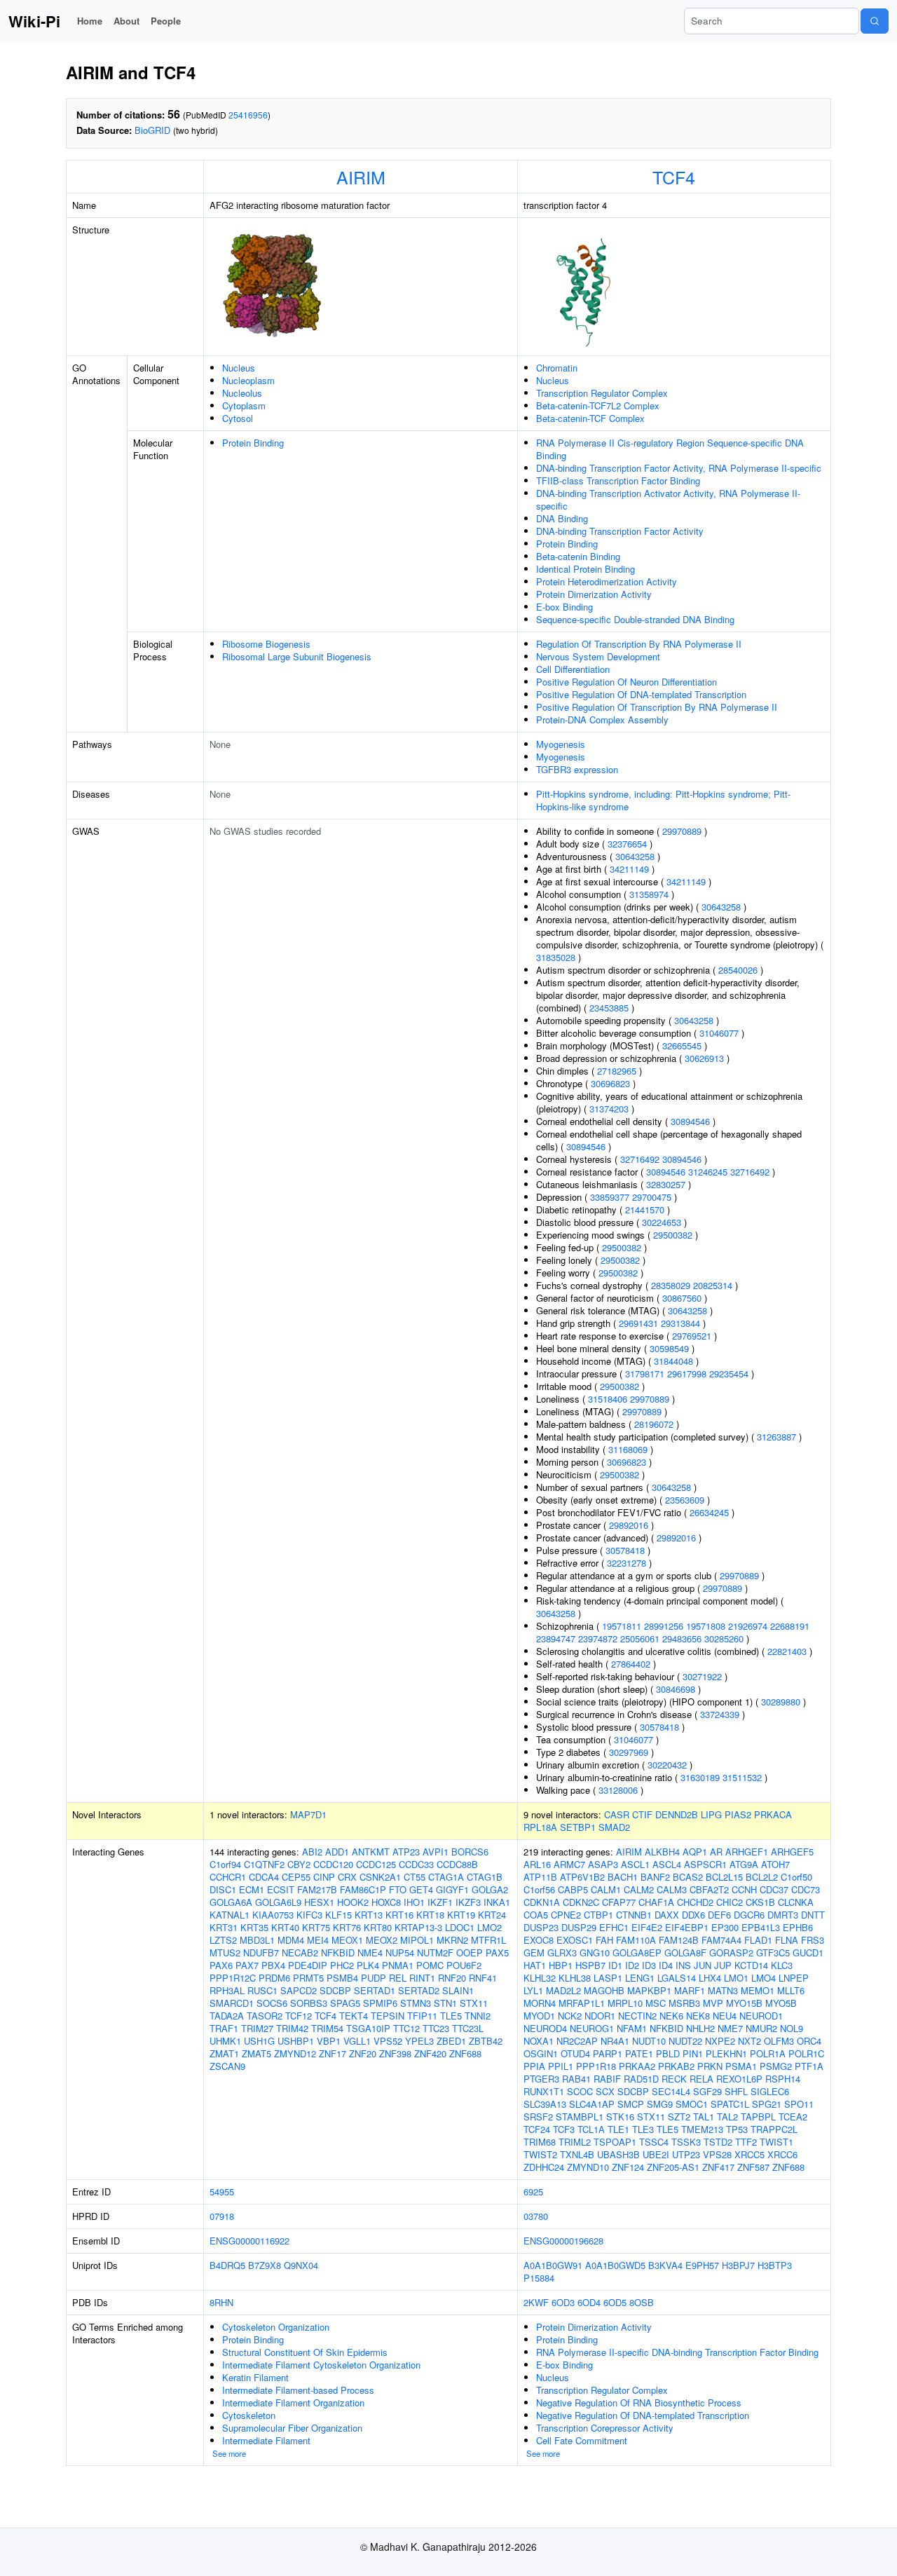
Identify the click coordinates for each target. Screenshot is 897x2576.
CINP (324, 1877)
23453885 (609, 1008)
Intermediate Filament (266, 2440)
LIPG (711, 1814)
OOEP (470, 1953)
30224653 (662, 1222)
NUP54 (400, 1953)
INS (683, 1965)
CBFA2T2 (709, 1889)
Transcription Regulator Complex (602, 393)
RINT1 (422, 1978)
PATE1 (639, 2053)
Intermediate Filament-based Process (298, 2390)
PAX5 (497, 1953)
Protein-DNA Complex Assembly (602, 720)
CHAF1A (656, 1902)
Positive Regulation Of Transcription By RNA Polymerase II (657, 707)
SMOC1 (692, 2104)
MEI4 (318, 1940)
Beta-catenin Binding (578, 556)
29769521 (692, 1336)
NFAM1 (632, 2028)
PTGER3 (541, 2079)
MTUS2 (225, 1953)
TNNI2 (478, 2016)
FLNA (787, 1940)
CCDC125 (376, 1864)
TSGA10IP (368, 2028)
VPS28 (717, 2154)
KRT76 (347, 1927)
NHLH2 (700, 2028)
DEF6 (719, 1915)
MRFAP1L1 (582, 2003)
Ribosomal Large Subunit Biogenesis (297, 656)
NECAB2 (300, 1953)
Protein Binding (253, 443)
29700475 (652, 1197)
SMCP (631, 2104)
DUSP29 (579, 1927)
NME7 (730, 2028)
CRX (347, 1877)
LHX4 (710, 1978)
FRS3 (813, 1940)
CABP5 (573, 1889)
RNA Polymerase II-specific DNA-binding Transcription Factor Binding (677, 2352)
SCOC (580, 2091)
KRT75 (316, 1927)
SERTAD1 (375, 1990)
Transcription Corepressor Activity (605, 2428)
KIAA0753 (273, 1915)
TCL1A (591, 2129)
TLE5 (451, 2016)
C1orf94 (225, 1864)
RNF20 (452, 1978)
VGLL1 (357, 2041)
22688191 (790, 1626)
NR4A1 (615, 2041)
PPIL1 (561, 2066)
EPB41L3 (761, 1927)
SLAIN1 (458, 1990)
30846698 (676, 1689)
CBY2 (299, 1864)
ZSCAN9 (227, 2066)
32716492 (640, 1159)
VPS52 (388, 2041)
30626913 (704, 1058)
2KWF (536, 2302)
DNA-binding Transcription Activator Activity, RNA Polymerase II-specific (668, 499)
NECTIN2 (637, 2016)
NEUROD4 (545, 2028)
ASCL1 (635, 1864)
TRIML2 (575, 2142)
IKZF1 (440, 1902)
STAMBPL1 (580, 2117)
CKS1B (760, 1902)
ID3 (649, 1965)
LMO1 (736, 1978)
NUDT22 (685, 2041)
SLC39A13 (545, 2104)
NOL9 (792, 2028)
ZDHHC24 (544, 2167)
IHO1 (414, 1902)
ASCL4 (667, 1864)
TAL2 (727, 2117)
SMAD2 (614, 1827)
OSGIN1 (541, 2053)
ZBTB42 (486, 2041)
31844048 (673, 1361)
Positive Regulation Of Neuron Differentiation (626, 682)
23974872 (598, 1638)
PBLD (668, 2053)
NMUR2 (761, 2028)
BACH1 (623, 1877)
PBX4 (273, 1965)
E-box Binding (564, 607)
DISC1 (223, 1889)
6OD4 (589, 2302)
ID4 (666, 1965)
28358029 (671, 1285)
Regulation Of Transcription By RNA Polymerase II (639, 644)
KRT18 (430, 1915)
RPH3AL (227, 1990)
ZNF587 (753, 2167)
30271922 (702, 1676)
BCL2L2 (762, 1877)
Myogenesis (561, 744)
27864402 (631, 1664)
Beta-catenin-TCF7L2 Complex (598, 406)
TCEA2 (793, 2117)
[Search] (875, 21)
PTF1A (809, 2066)
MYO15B (744, 2003)
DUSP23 (541, 1927)
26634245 (709, 1512)
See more (229, 2453)
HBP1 (561, 1965)
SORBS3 (309, 2003)
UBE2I (656, 2154)
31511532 (742, 1777)
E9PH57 (702, 2265)
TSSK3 (686, 2142)
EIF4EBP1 (687, 1927)
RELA (701, 2079)
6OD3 (563, 2302)
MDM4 (291, 1940)
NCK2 (570, 2016)
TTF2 (746, 2142)
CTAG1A (446, 1877)
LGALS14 (677, 1978)
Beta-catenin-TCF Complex (590, 418)
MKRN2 (452, 1940)
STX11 (474, 2003)
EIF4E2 (647, 1927)
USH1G (259, 2041)
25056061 (640, 1638)
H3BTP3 (775, 2265)
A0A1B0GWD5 (615, 2265)
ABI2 (312, 1852)
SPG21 (767, 2104)
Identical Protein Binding (586, 569)
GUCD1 (808, 1953)
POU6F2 (464, 1965)
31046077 (719, 1033)
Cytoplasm (244, 406)
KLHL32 (540, 1978)
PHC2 (342, 1965)
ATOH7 (775, 1864)
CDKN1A (542, 1902)
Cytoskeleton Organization (276, 2327)
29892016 (629, 1525)
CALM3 (672, 1889)
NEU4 (725, 2016)
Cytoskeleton (249, 2415)
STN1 (445, 2003)
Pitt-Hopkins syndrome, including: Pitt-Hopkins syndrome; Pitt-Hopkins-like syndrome (663, 800)
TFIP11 (422, 2016)
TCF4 (674, 177)
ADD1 (337, 1852)
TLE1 (618, 2129)
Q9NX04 (301, 2265)
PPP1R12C (233, 1978)
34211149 (629, 869)
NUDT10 (649, 2041)
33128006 (618, 1790)
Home (90, 21)
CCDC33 (416, 1864)
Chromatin (557, 368)
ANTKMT (371, 1852)
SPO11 (799, 2104)
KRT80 (378, 1927)
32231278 (626, 1563)
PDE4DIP (308, 1965)
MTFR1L (488, 1940)
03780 (536, 2216)
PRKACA (773, 1814)
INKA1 (497, 1902)
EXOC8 (539, 1940)
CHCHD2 (695, 1902)
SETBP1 (578, 1827)
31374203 (609, 1109)
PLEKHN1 (726, 2053)
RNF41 (483, 1978)
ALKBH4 (662, 1852)
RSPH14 (783, 2079)
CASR (617, 1814)
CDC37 (774, 1889)
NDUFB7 (261, 1953)
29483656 (682, 1638)
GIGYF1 (452, 1889)
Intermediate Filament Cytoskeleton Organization (321, 2365)
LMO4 (764, 1978)
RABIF (607, 2079)
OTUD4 (575, 2053)
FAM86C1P (363, 1889)
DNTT (813, 1915)
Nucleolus (242, 393)
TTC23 (436, 2028)
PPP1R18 (596, 2066)
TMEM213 (702, 2129)
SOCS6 (272, 2003)
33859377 (610, 1197)
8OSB (642, 2302)
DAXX (667, 1915)
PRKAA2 (637, 2066)
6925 (533, 2192)
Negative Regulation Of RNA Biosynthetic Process (639, 2403)
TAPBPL (758, 2117)
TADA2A (227, 2016)
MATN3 (723, 1990)
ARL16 (537, 1864)
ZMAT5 (256, 2053)
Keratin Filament (255, 2377)
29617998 (687, 1374)
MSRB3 (684, 2003)
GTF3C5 (773, 1953)
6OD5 (615, 2302)
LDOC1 (460, 1927)
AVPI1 (436, 1852)
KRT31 (224, 1927)
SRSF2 (538, 2117)
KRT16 (399, 1915)
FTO (398, 1889)
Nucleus (239, 368)
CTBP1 (598, 1915)
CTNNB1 (634, 1915)
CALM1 (606, 1889)
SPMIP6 (380, 2003)
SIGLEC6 (770, 2091)
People (166, 21)
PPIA (534, 2066)
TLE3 (643, 2129)
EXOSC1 (575, 1940)
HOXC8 (386, 1902)
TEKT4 (354, 2016)
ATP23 (406, 1852)
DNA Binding (562, 518)
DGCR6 (749, 1915)
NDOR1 (600, 2016)
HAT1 (535, 1965)
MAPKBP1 (649, 1990)
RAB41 (576, 2079)
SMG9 (660, 2104)
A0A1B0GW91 (553, 2265)
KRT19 (461, 1915)
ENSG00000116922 (249, 2241)
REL (398, 1978)
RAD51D (641, 2079)
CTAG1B (485, 1877)
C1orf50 (796, 1877)
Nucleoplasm (248, 380)
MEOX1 (347, 1940)
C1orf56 (539, 1889)
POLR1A (768, 2053)
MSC (656, 2003)
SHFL (736, 2091)
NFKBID (338, 1953)
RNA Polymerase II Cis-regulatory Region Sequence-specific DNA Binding (670, 449)
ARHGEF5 (792, 1852)
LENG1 (640, 1978)
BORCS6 (470, 1852)
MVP (713, 2003)
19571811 (622, 1626)
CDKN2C (581, 1902)
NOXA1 (539, 2041)
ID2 (632, 1965)
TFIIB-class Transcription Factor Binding (618, 481)
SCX (605, 2091)
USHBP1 (296, 2041)
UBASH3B (618, 2154)
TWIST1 (776, 2142)
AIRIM (361, 177)
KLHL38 (575, 1978)
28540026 (738, 970)
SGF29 (707, 2091)
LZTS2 (223, 1940)
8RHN (221, 2302)
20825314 (713, 1285)
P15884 (539, 2278)
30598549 (669, 1348)
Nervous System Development (598, 656)
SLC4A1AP (592, 2104)
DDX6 (693, 1915)
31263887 (776, 1437)
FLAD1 (758, 1940)
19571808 (706, 1626)
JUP (723, 1965)
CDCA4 (264, 1877)
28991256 (664, 1626)
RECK (674, 2079)
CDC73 (806, 1889)
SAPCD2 (299, 1990)
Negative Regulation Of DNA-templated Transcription (643, 2415)
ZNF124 (628, 2167)
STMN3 (416, 2003)
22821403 (787, 1651)
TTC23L (468, 2028)
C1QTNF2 (264, 1864)
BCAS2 (688, 1877)
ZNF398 (395, 2053)
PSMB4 (342, 1978)
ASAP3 (603, 1864)
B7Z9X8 (265, 2265)
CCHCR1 (228, 1877)
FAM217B (317, 1889)
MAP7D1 (308, 1814)
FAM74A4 (721, 1940)
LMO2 (489, 1927)
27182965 (617, 1071)
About (126, 21)
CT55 (415, 1877)
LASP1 (608, 1978)
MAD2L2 (563, 1990)
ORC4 (809, 2041)
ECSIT (281, 1889)
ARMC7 (569, 1864)
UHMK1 (225, 2041)
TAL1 (704, 2117)
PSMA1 (741, 2066)
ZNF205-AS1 (673, 2167)
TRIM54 (327, 2028)
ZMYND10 (588, 2167)
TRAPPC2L (774, 2129)
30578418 (625, 1550)
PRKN (710, 2066)
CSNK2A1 (380, 1877)
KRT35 (254, 1927)
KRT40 (285, 1927)
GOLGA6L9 (278, 1902)
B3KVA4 (665, 2265)
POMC (430, 1965)
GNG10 (595, 1953)
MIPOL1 (417, 1940)
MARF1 (690, 1990)
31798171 (645, 1374)
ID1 (615, 1965)
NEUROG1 (592, 2028)
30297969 (629, 1752)
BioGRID (152, 130)
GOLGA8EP (637, 1953)
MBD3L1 (257, 1940)
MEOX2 (382, 1940)
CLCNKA (796, 1902)
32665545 (682, 1045)
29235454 (729, 1374)
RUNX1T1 (544, 2091)
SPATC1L (730, 2104)
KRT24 (492, 1915)
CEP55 (296, 1877)
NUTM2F (435, 1953)
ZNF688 (465, 2053)
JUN (703, 1965)
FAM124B (679, 1940)
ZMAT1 (224, 2053)
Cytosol (238, 418)
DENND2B (677, 1814)
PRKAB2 (676, 2066)
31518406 (608, 1399)
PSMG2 (776, 2066)
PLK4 (368, 1965)
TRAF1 (224, 2028)
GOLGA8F (685, 1953)
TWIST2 (540, 2154)
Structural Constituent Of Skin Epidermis (305, 2352)
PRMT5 (308, 1978)
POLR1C (806, 2053)
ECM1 (252, 1889)
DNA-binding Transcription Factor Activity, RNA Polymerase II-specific (679, 468)
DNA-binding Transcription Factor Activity (620, 531)
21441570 (645, 1209)
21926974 (748, 1626)
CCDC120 (333, 1864)
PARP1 (608, 2053)
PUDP (374, 1978)
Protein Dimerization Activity (594, 594)
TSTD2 (718, 2142)
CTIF (642, 1814)
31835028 (556, 957)
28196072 (654, 1424)
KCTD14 (751, 1965)
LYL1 (533, 1990)
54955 (222, 2192)
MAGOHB (604, 1990)
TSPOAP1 (615, 2142)
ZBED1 (451, 2041)
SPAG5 (345, 2003)
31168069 (628, 1449)
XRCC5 (749, 2154)
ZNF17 (333, 2053)
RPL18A (540, 1827)
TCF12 (299, 2016)
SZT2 (679, 2117)
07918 (222, 2216)
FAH (604, 1940)
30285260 (724, 1638)
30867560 (682, 1298)
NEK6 (671, 2016)
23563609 (685, 1500)
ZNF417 (718, 2167)
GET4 (421, 1889)
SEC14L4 (671, 2091)
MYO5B (781, 2003)
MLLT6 (791, 1990)
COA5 (536, 1915)
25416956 (248, 115)
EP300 (725, 1927)
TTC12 (406, 2028)
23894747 (556, 1638)
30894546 (690, 1121)
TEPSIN (388, 2016)
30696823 (610, 1083)
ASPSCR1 (705, 1864)
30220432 (667, 1765)
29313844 (680, 1323)
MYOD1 (539, 2016)
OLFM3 (779, 2041)
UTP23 (686, 2154)
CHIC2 (730, 1902)
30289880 (781, 1702)
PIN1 (693, 2053)
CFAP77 (619, 1902)
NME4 (370, 1953)
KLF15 (338, 1915)
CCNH (744, 1889)
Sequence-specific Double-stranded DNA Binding (635, 619)
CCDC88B (457, 1864)
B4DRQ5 (227, 2265)
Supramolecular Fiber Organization (292, 2428)
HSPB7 (590, 1965)
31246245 (708, 1172)
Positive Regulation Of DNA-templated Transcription (641, 694)
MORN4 (540, 2003)
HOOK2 (353, 1902)
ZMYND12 (295, 2053)
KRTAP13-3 (418, 1927)
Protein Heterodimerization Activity (607, 581)
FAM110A (636, 1940)
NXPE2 (720, 2041)
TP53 (737, 2129)
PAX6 (221, 1965)
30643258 (635, 856)
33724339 (720, 1714)
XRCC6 (782, 2154)
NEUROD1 (761, 2016)
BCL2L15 (724, 1877)
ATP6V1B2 (582, 1877)
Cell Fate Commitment (582, 2440)
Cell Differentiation (573, 669)
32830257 (666, 1184)
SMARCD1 (232, 2003)
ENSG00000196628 (563, 2241)
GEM (534, 1953)
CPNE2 (566, 1915)
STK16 (620, 2117)
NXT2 (749, 2041)
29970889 (682, 831)
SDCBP (335, 1990)
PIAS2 (738, 1814)
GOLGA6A (231, 1902)
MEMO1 (758, 1990)
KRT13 (369, 1915)
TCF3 (564, 2129)
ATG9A (744, 1864)
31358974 (649, 894)
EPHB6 (798, 1927)
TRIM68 (540, 2142)
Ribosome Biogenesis (266, 644)
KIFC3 (309, 1915)
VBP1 (329, 2041)
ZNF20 (363, 2053)
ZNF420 (430, 2053)
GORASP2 (731, 1953)
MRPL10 (625, 2003)
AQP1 (695, 1852)
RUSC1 (262, 1990)
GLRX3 (562, 1953)
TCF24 (537, 2129)
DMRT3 (783, 1915)
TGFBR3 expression (577, 769)
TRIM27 (257, 2028)
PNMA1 (398, 1965)
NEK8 (698, 2016)
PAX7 (247, 1965)
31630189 (700, 1777)
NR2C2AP (577, 2041)
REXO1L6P (739, 2079)
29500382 (673, 1235)
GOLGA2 (490, 1889)
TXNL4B (577, 2154)
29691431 (638, 1323)
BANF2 (655, 1877)
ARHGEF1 (747, 1852)
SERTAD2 (419, 1990)
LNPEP (794, 1978)
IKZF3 (468, 1902)
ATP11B (540, 1877)
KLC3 (782, 1965)
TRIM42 (292, 2028)
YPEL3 (419, 2041)
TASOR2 (265, 2016)
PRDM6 (274, 1978)
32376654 (627, 844)
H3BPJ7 (738, 2265)
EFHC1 (614, 1927)
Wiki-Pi (34, 21)
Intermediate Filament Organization (293, 2403)
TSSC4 (654, 2142)
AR (716, 1852)
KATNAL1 (230, 1915)
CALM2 (639, 1889)
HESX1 (319, 1902)
